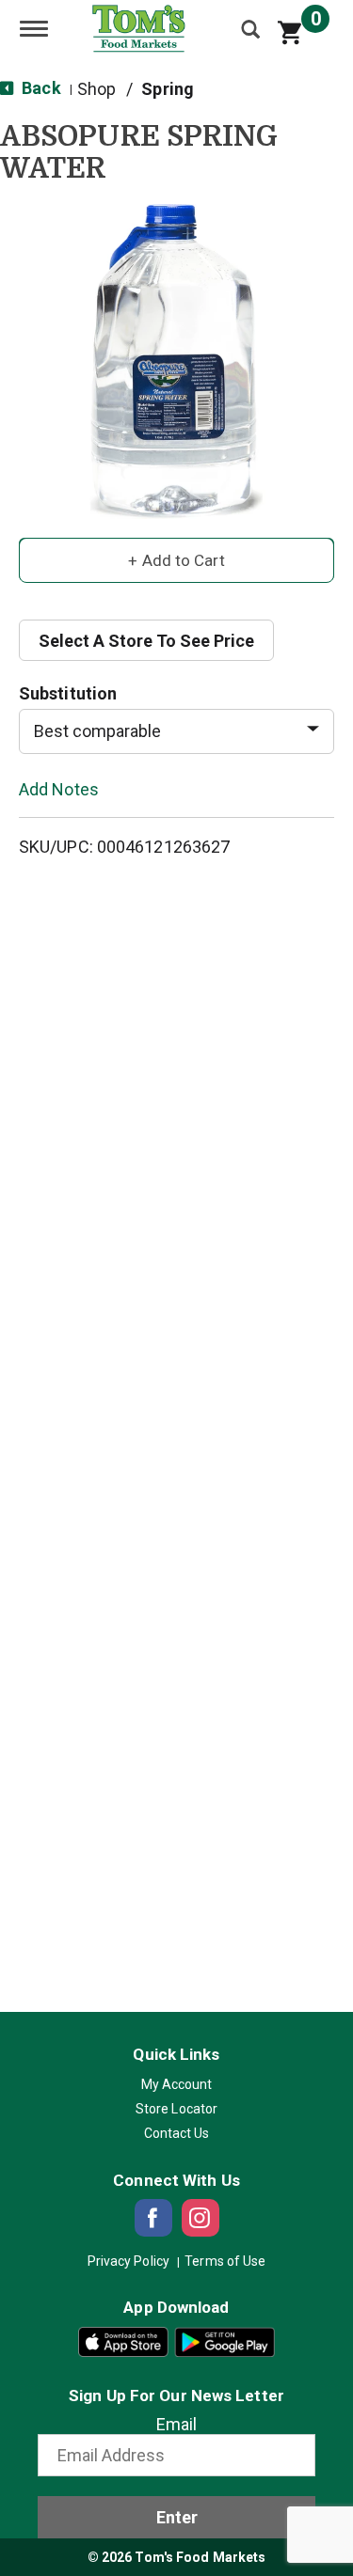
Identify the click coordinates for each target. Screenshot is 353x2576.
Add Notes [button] (59, 788)
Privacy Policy (128, 2261)
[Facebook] (153, 2218)
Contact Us (177, 2133)
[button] (176, 559)
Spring (168, 89)
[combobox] (176, 731)
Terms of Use (225, 2261)
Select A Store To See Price (146, 641)
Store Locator (176, 2109)
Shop (96, 89)
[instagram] (201, 2218)
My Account (177, 2084)
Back (40, 88)
